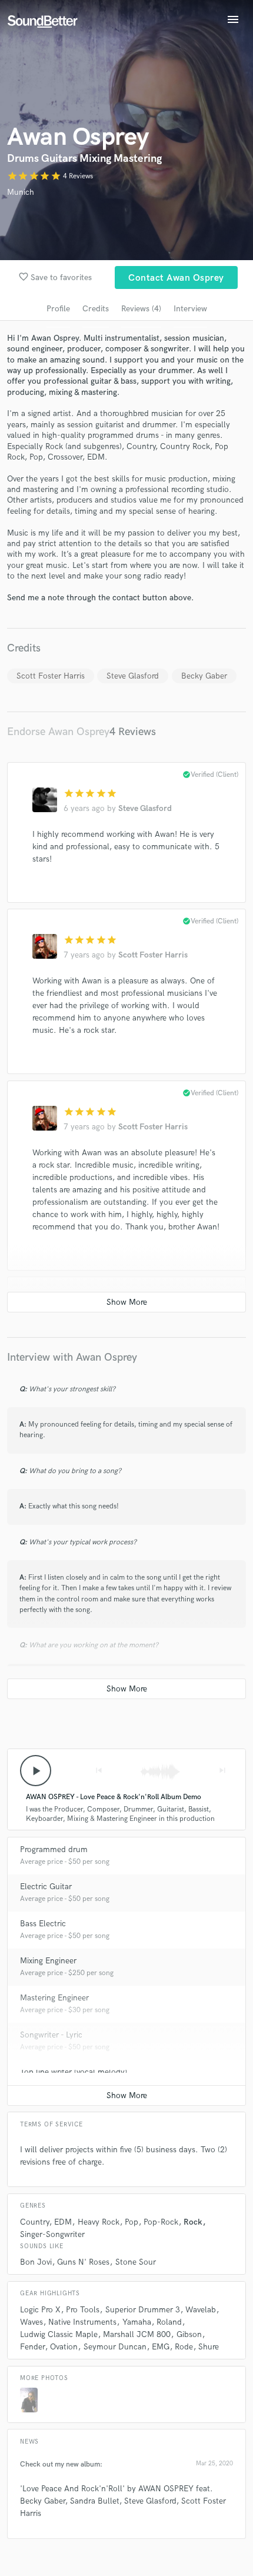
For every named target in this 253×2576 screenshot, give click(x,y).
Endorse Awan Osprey (58, 732)
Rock (193, 2222)
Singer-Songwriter (52, 2234)
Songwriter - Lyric (51, 2035)
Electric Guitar (46, 1887)
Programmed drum (54, 1849)
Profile (58, 309)
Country (34, 2222)
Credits (96, 309)
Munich (21, 192)
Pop (132, 2222)
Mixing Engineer (48, 1961)
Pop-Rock (161, 2222)
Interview (190, 309)
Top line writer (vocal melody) (74, 2072)
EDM (63, 2222)
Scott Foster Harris (51, 676)
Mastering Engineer (54, 1998)
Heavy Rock (99, 2222)
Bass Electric (43, 1924)
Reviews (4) (141, 309)
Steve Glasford (133, 676)
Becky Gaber (204, 676)
